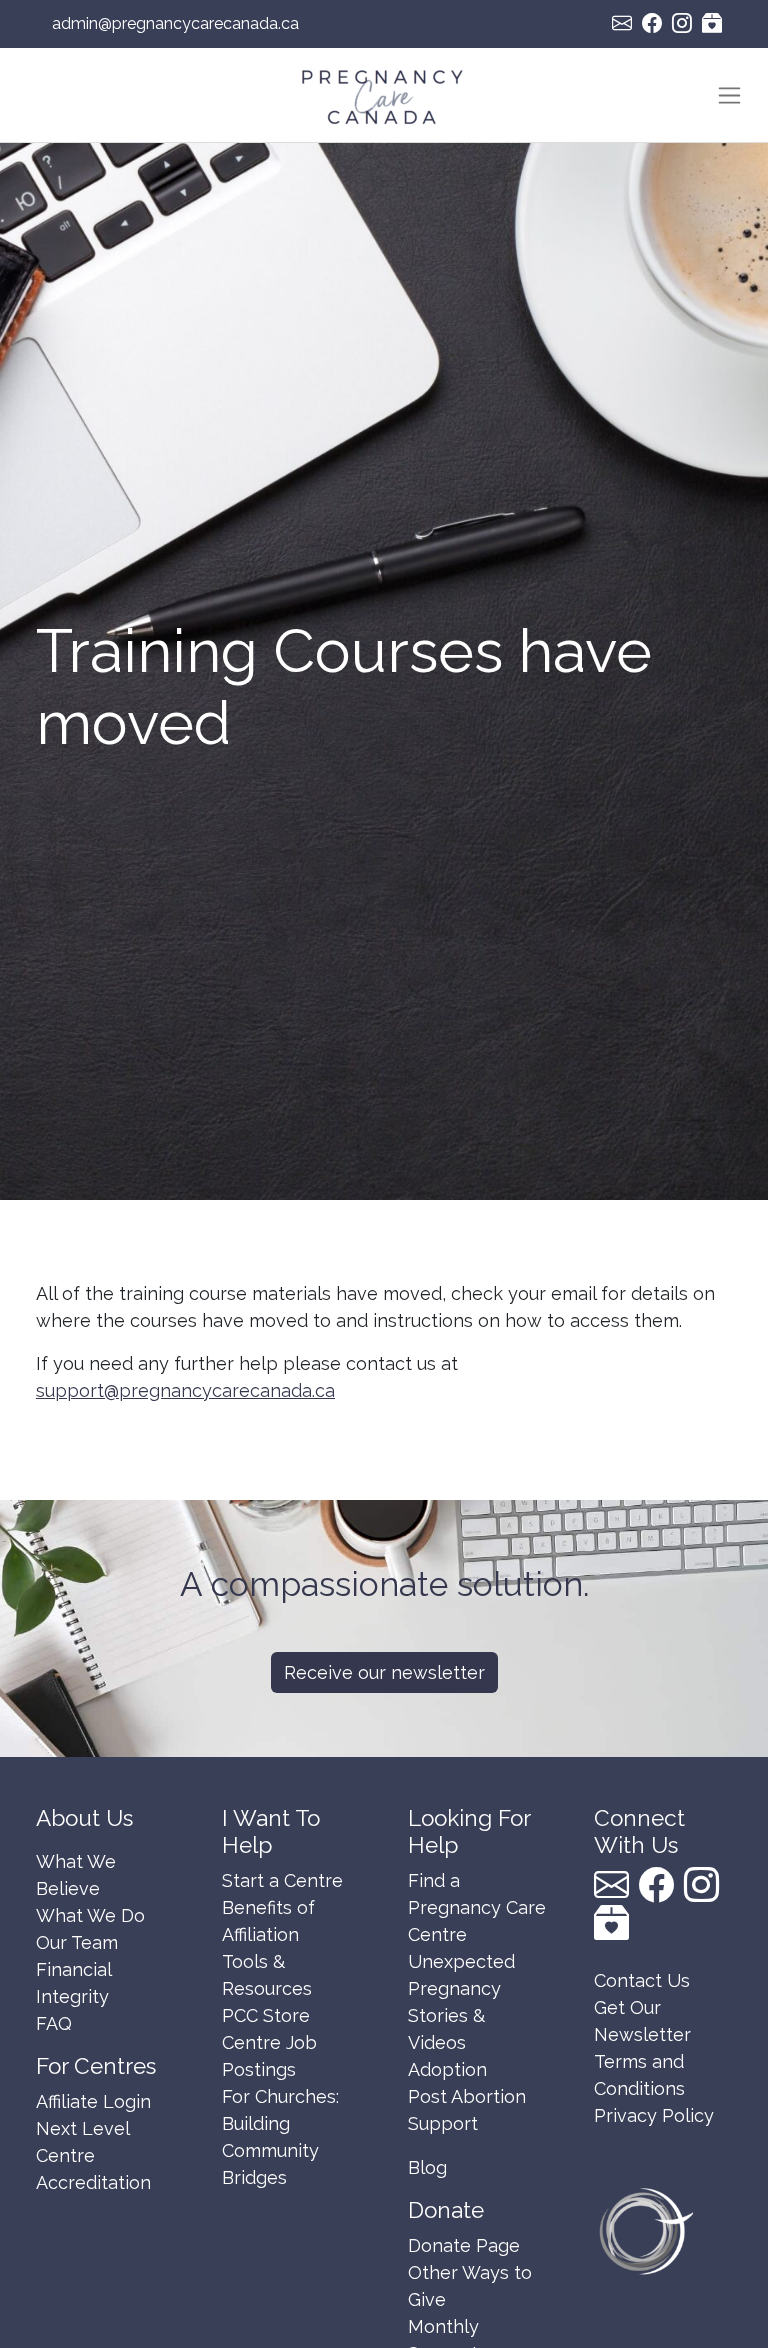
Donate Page (464, 2245)
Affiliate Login (93, 2101)
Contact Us (642, 1980)
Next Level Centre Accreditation (93, 2155)
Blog (427, 2167)
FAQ (54, 2023)
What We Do (90, 1915)
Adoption (447, 2069)
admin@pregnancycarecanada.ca (175, 23)
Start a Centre (282, 1880)
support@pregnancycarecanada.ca (185, 1390)
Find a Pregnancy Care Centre (477, 1907)
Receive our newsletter (384, 1672)
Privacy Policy (654, 2115)
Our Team (77, 1942)
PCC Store (266, 2015)
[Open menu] (729, 95)
